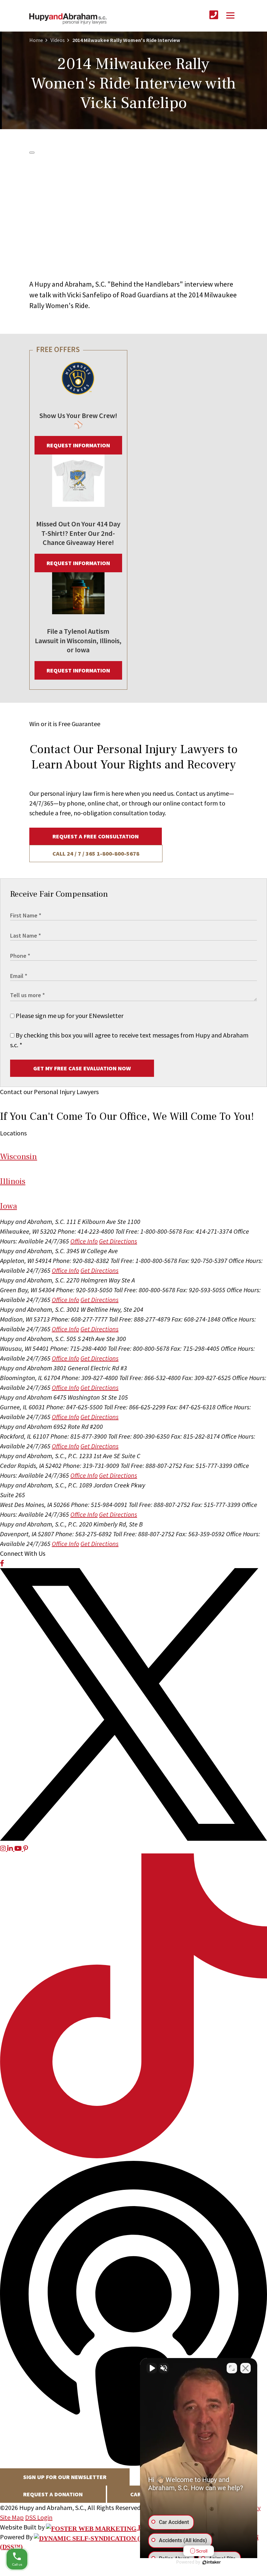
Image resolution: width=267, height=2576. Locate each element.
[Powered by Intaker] (212, 2562)
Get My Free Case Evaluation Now (82, 1068)
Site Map (12, 2517)
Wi (19, 1157)
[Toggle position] (232, 2368)
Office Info (84, 1241)
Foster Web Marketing (180, 2527)
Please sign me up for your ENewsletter (69, 1016)
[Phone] (214, 15)
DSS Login (39, 2517)
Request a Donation (53, 2494)
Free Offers (58, 349)
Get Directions (118, 1241)
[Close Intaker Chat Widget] (246, 2368)
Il (13, 1181)
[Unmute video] (152, 2368)
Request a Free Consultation (96, 836)
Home (36, 40)
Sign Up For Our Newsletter (65, 2477)
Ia (8, 1206)
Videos (58, 40)
